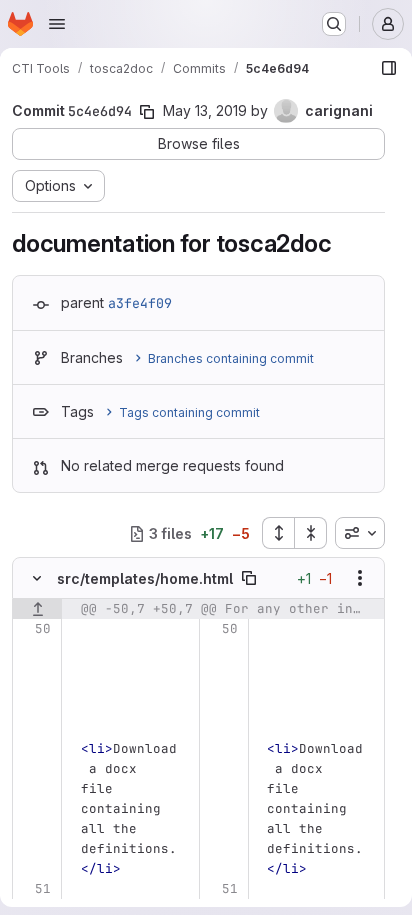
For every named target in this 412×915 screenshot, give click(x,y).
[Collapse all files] (311, 533)
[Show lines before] (37, 609)
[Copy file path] (249, 578)
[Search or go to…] (334, 24)
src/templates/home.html (145, 578)
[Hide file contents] (37, 578)
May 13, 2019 (205, 110)
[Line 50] (34, 629)
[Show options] (360, 578)
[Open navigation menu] (57, 24)
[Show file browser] (389, 68)
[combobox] (360, 533)
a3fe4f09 (140, 303)
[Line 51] (34, 889)
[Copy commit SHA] (147, 112)
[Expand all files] (278, 533)
